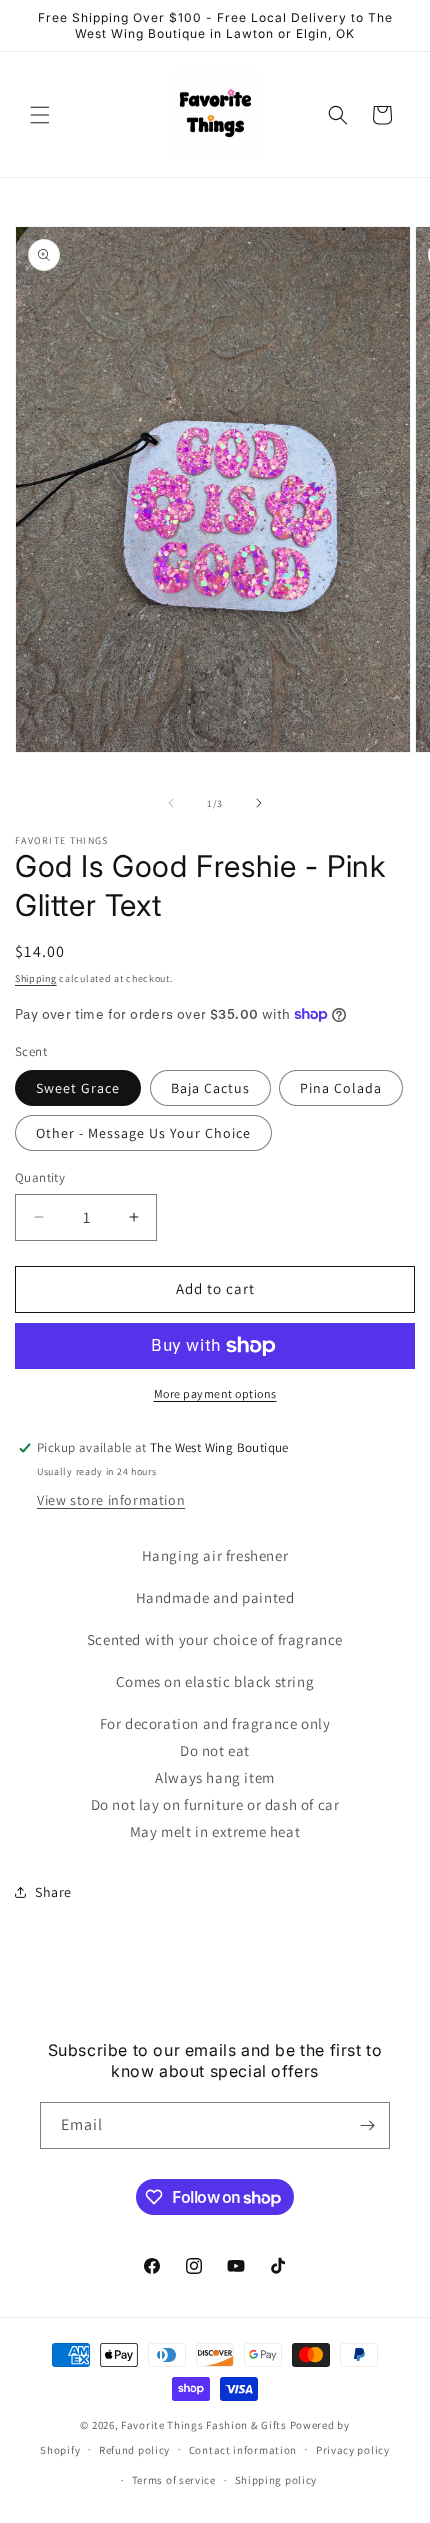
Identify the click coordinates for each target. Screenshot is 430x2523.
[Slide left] (171, 803)
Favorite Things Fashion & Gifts (204, 2425)
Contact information (243, 2450)
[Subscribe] (367, 2125)
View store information (111, 1500)
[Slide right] (259, 803)
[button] (40, 115)
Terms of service (174, 2480)
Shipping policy (276, 2480)
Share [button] (53, 1892)
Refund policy (134, 2450)
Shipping (36, 978)
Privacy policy (353, 2450)
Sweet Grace (78, 1088)
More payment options (215, 1393)
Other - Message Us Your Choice (143, 1133)
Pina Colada (341, 1088)
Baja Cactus (210, 1088)
